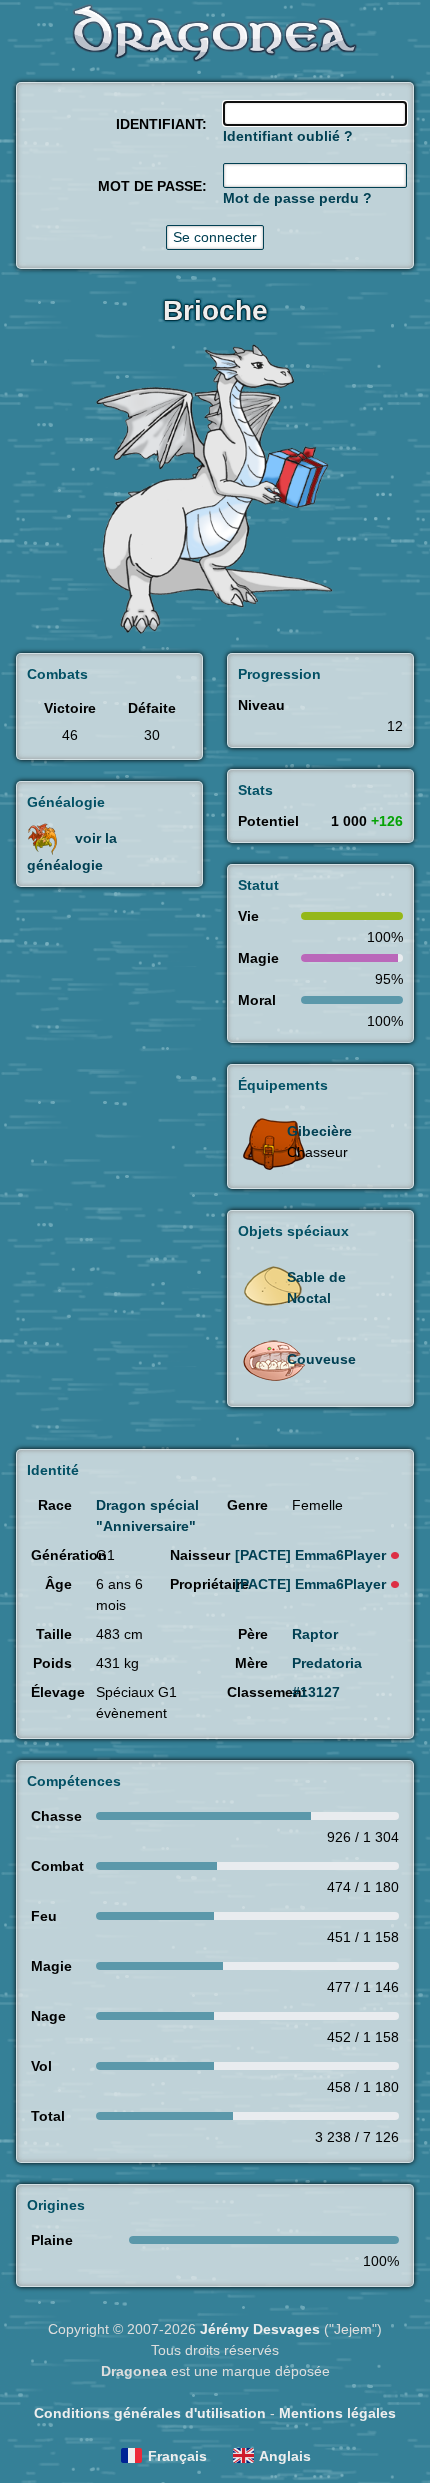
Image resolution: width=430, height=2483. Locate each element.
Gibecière (319, 1131)
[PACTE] (310, 1555)
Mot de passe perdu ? (297, 198)
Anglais (285, 2456)
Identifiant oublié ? (288, 136)
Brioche (215, 310)
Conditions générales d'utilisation (150, 2413)
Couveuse (321, 1359)
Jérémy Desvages (260, 2329)
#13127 (316, 1692)
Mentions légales (337, 2413)
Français (177, 2456)
